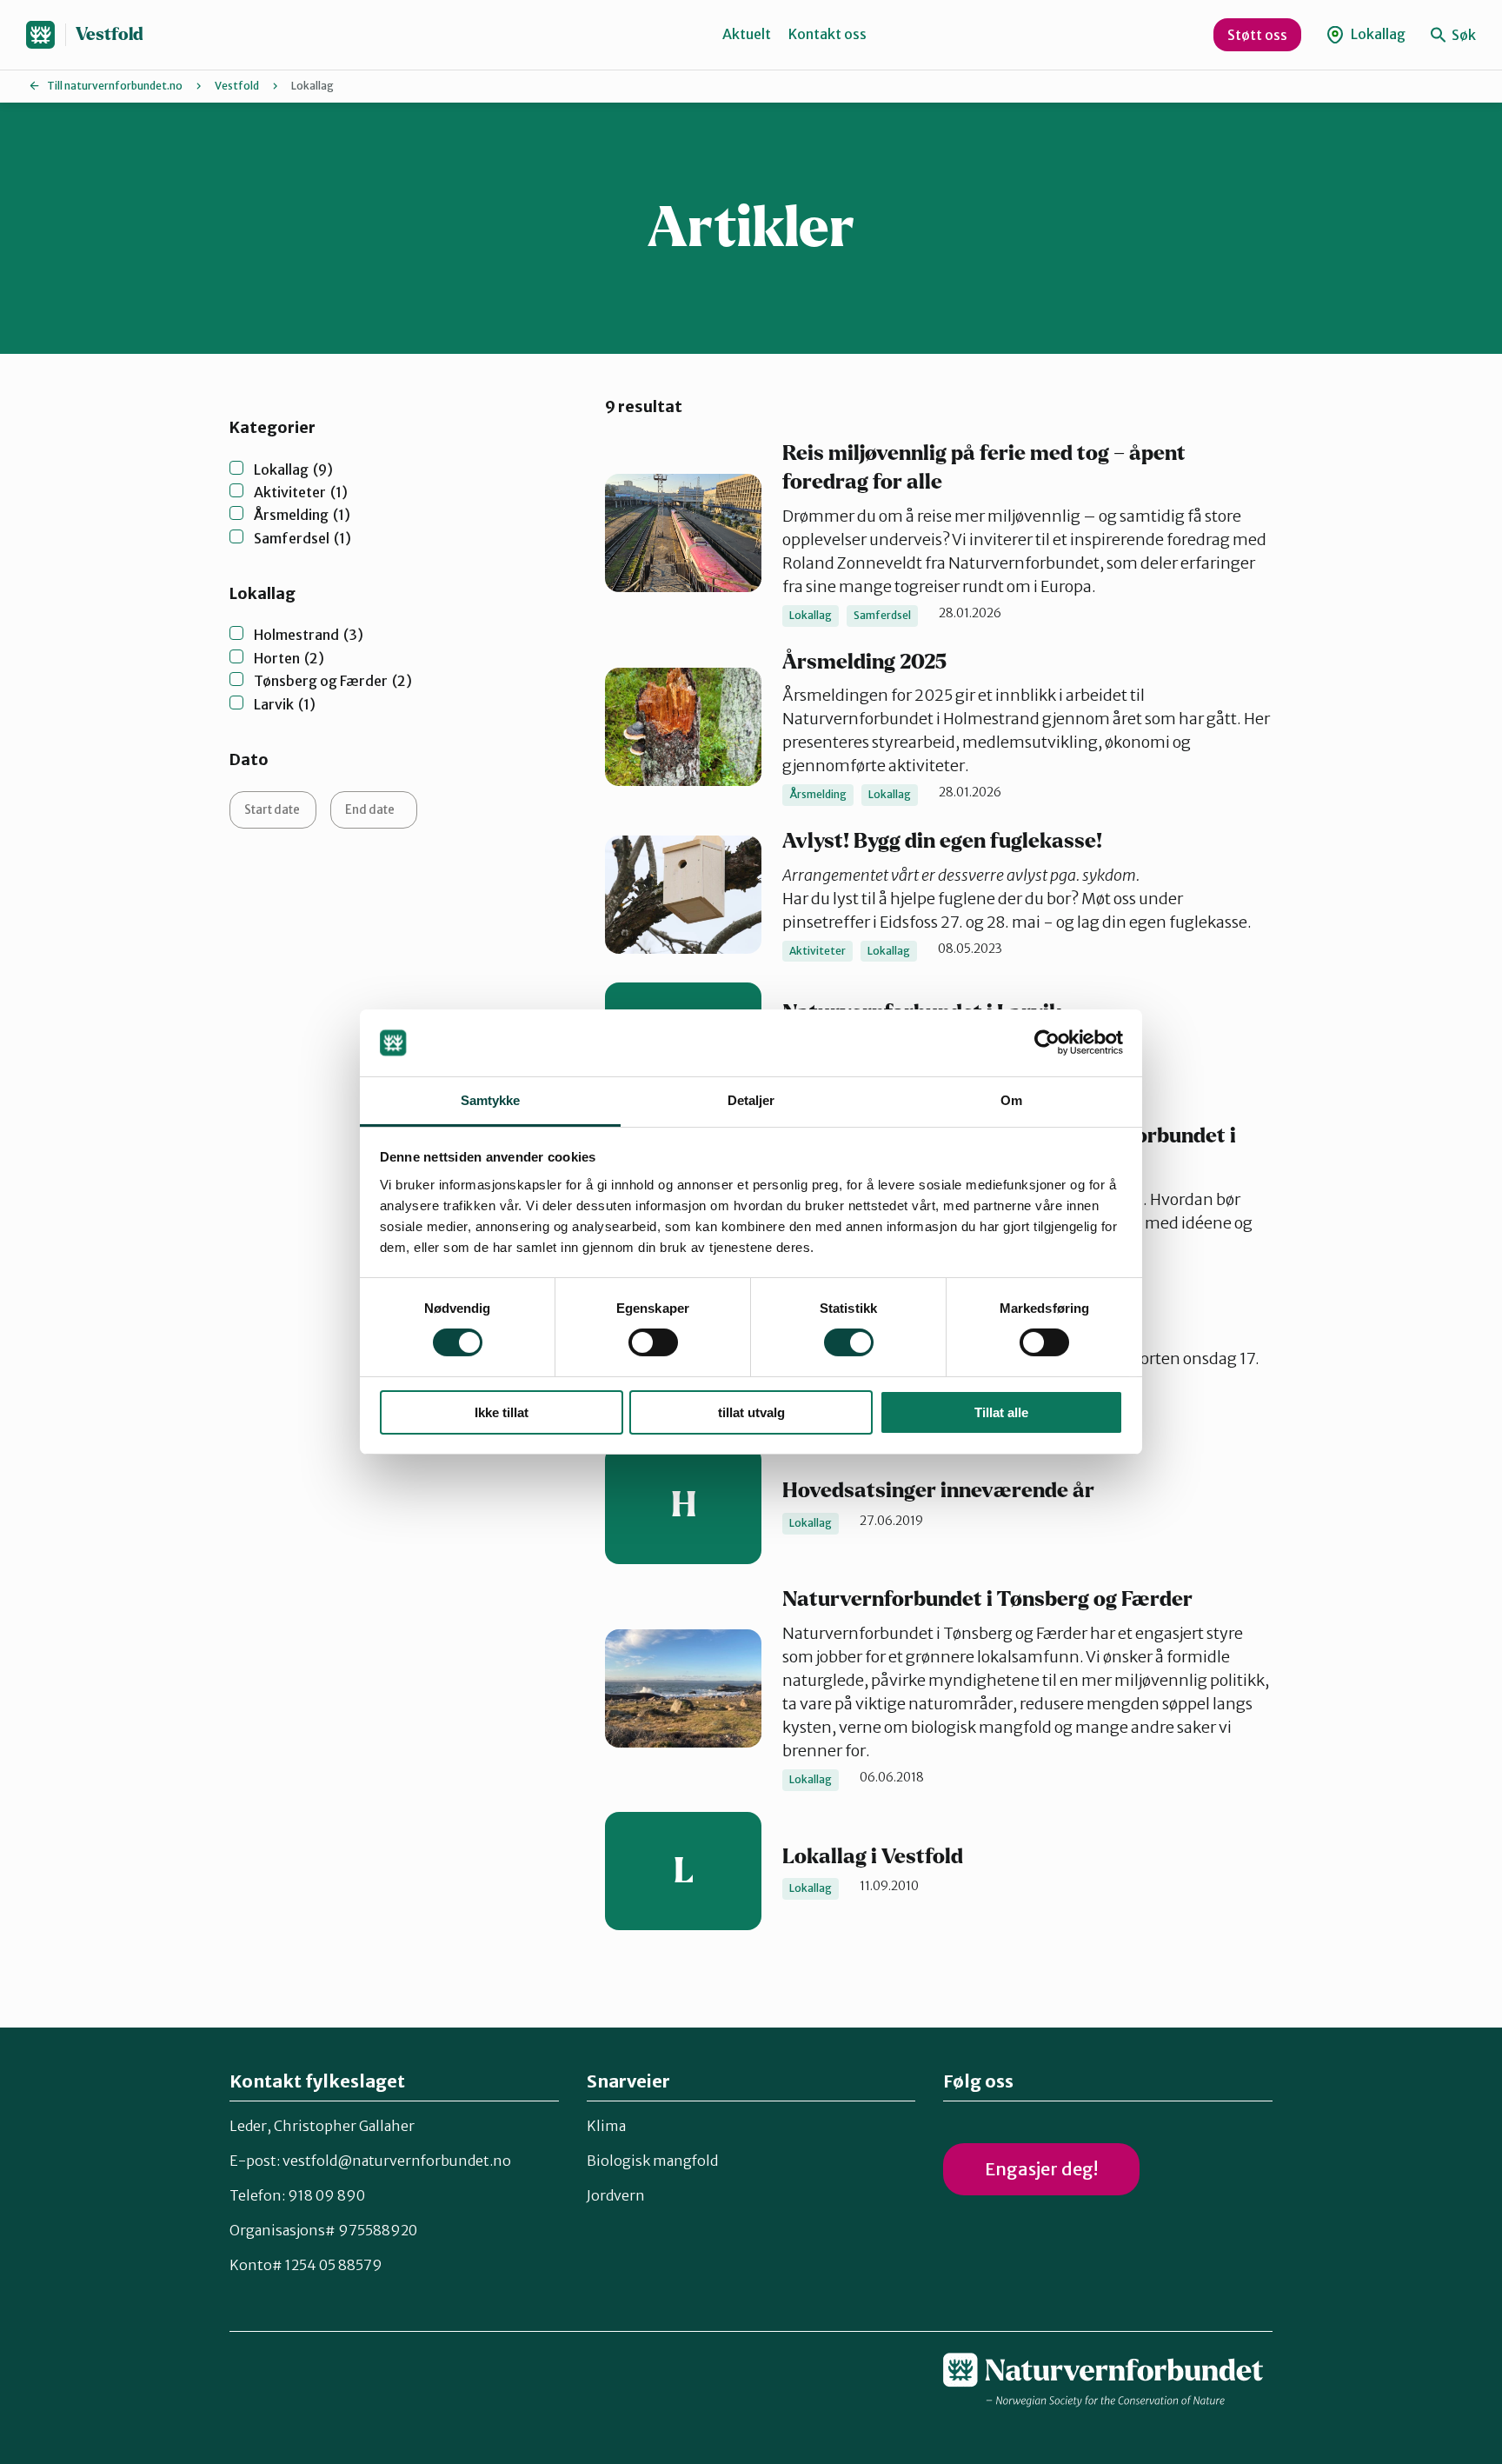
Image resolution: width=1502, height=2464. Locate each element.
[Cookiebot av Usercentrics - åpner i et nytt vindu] (1047, 1042)
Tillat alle (1001, 1412)
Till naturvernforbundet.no (115, 86)
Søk (1462, 35)
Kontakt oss (827, 34)
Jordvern (616, 2195)
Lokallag (1377, 34)
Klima (606, 2126)
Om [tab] (1011, 1100)
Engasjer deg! (1041, 2169)
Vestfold (110, 34)
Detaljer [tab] (751, 1100)
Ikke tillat (502, 1412)
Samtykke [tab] (491, 1100)
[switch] (653, 1342)
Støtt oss (1257, 35)
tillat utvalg (751, 1412)
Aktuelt (747, 34)
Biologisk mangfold (652, 2161)
